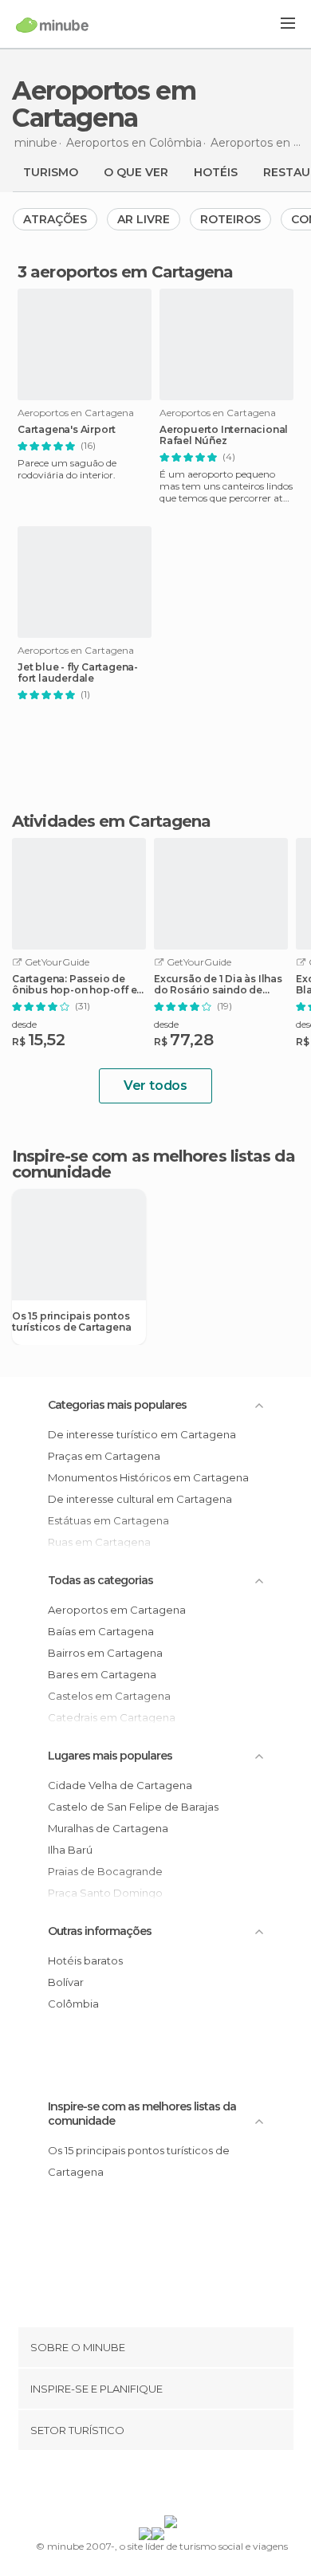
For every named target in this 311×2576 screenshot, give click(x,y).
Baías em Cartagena (101, 1631)
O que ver (136, 172)
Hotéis (216, 172)
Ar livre (144, 219)
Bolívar (66, 1982)
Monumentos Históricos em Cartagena (148, 1477)
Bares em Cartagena (102, 1674)
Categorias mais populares (117, 1405)
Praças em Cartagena (104, 1456)
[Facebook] (131, 2486)
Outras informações (100, 1931)
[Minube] (52, 25)
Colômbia (73, 2004)
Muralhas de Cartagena (108, 1828)
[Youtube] (193, 2486)
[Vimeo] (172, 2486)
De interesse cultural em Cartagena (140, 1499)
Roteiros (230, 219)
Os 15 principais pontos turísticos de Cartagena (71, 1322)
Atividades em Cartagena (111, 821)
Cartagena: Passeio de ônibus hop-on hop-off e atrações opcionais (74, 985)
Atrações (55, 219)
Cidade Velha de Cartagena (120, 1785)
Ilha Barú (70, 1850)
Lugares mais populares (110, 1756)
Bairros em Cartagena (105, 1653)
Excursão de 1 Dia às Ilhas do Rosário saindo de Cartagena (218, 985)
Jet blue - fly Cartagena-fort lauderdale (78, 673)
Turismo (51, 172)
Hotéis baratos (85, 1961)
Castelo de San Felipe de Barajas (133, 1807)
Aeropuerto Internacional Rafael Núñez (224, 435)
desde (24, 1024)
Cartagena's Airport (67, 430)
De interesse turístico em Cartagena (142, 1434)
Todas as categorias (100, 1580)
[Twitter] (152, 2486)
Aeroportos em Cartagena (117, 1610)
